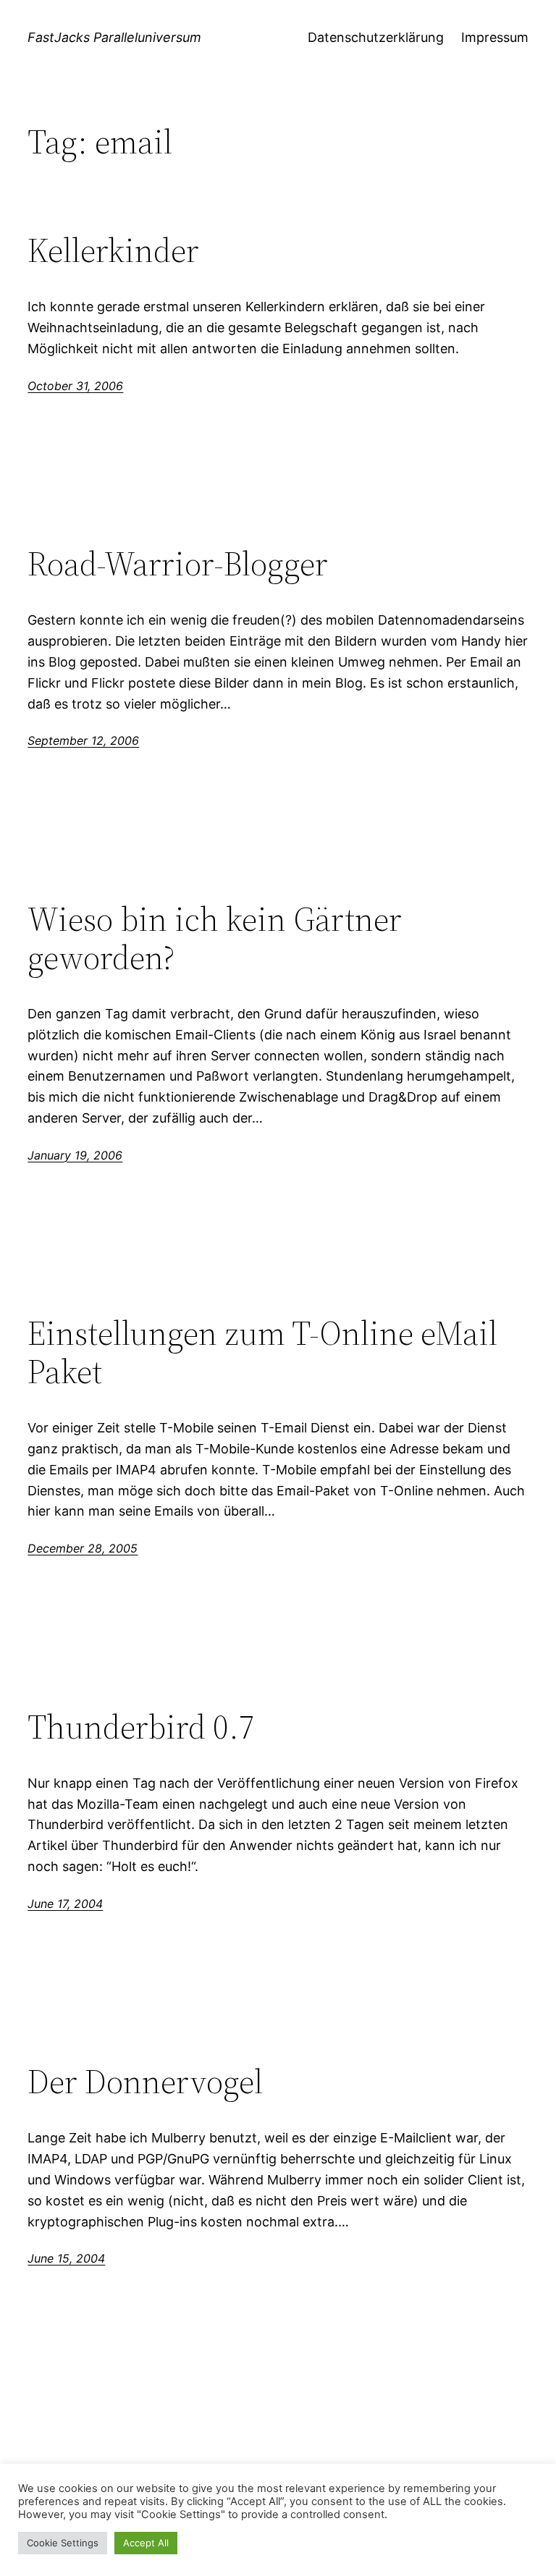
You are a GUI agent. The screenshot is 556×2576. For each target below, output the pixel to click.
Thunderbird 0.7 (141, 1727)
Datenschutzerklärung (376, 37)
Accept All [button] (146, 2543)
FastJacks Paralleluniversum (114, 37)
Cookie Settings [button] (63, 2543)
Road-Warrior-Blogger (178, 563)
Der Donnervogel (145, 2081)
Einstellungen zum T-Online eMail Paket (262, 1352)
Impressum (495, 37)
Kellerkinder (113, 250)
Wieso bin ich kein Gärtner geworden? (215, 938)
